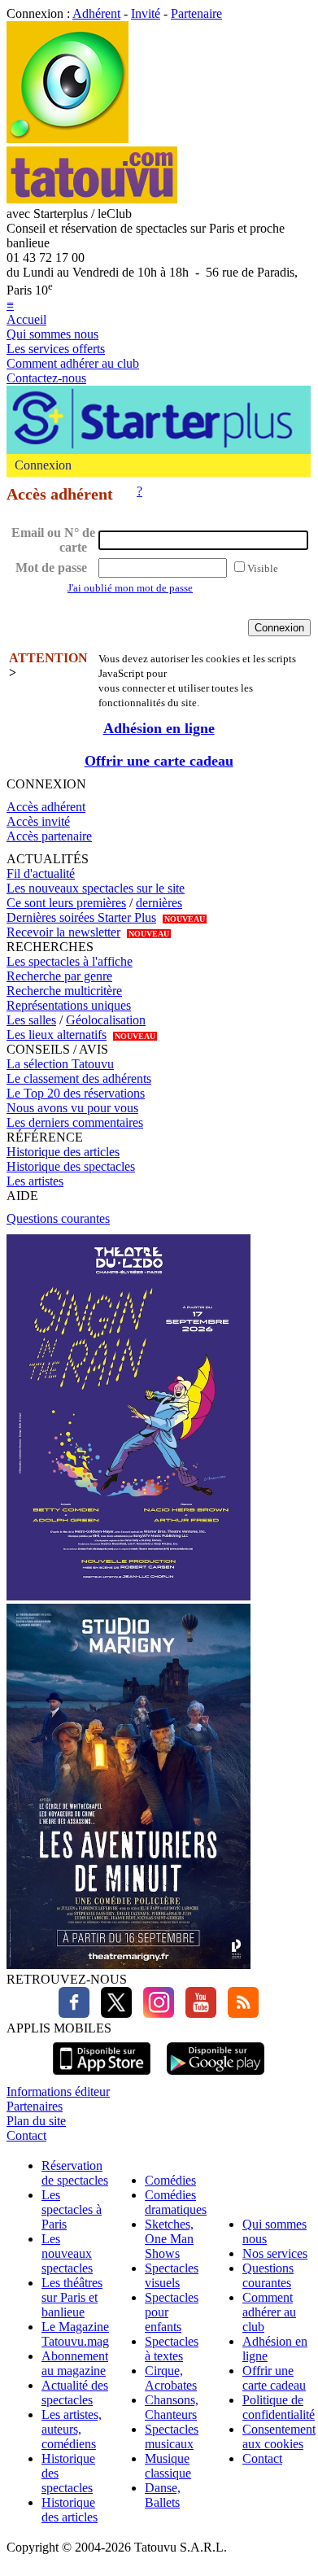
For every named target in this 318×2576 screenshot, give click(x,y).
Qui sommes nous (52, 334)
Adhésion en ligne (159, 728)
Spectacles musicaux (172, 2436)
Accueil (26, 319)
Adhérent (96, 13)
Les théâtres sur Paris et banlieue (72, 2297)
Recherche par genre (59, 976)
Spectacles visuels (172, 2275)
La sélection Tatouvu (60, 1064)
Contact (26, 2135)
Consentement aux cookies (279, 2436)
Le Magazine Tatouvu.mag (75, 2334)
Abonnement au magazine (75, 2363)
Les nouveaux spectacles (67, 2253)
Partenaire (196, 13)
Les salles (31, 1020)
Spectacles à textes (172, 2349)
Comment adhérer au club (73, 363)
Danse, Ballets (163, 2495)
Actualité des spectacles (75, 2393)
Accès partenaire (49, 836)
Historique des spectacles (71, 1166)
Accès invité (38, 821)
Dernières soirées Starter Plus (81, 917)
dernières (159, 903)
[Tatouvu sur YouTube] (197, 2013)
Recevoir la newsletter (63, 932)
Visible (263, 568)
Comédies (170, 2180)
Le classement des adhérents (79, 1078)
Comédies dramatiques (176, 2202)
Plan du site (36, 2121)
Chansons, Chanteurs (172, 2407)
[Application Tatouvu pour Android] (216, 2077)
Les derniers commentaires (75, 1122)
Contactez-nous (46, 378)
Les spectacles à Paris (72, 2209)
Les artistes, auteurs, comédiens (72, 2429)
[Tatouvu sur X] (112, 2013)
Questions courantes (58, 1218)
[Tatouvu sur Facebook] (74, 2013)
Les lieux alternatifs (57, 1035)
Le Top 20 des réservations (76, 1093)
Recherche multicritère (64, 991)
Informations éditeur (58, 2091)
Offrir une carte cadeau (159, 761)
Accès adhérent (46, 807)
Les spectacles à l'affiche (70, 961)
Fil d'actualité (41, 873)
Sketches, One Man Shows (169, 2239)
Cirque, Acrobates (171, 2378)
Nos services (275, 2253)
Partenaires (35, 2106)
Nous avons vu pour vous (72, 1108)
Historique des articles (63, 1152)
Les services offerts (56, 349)
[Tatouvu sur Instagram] (155, 2013)
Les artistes (35, 1181)
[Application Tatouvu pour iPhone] (102, 2077)
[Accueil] (68, 139)
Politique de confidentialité (279, 2407)
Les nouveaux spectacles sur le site (96, 888)
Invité (146, 13)
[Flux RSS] (239, 2013)
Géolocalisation (106, 1020)
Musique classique (168, 2466)
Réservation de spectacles (75, 2173)
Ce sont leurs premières (66, 903)
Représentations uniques (69, 1005)
